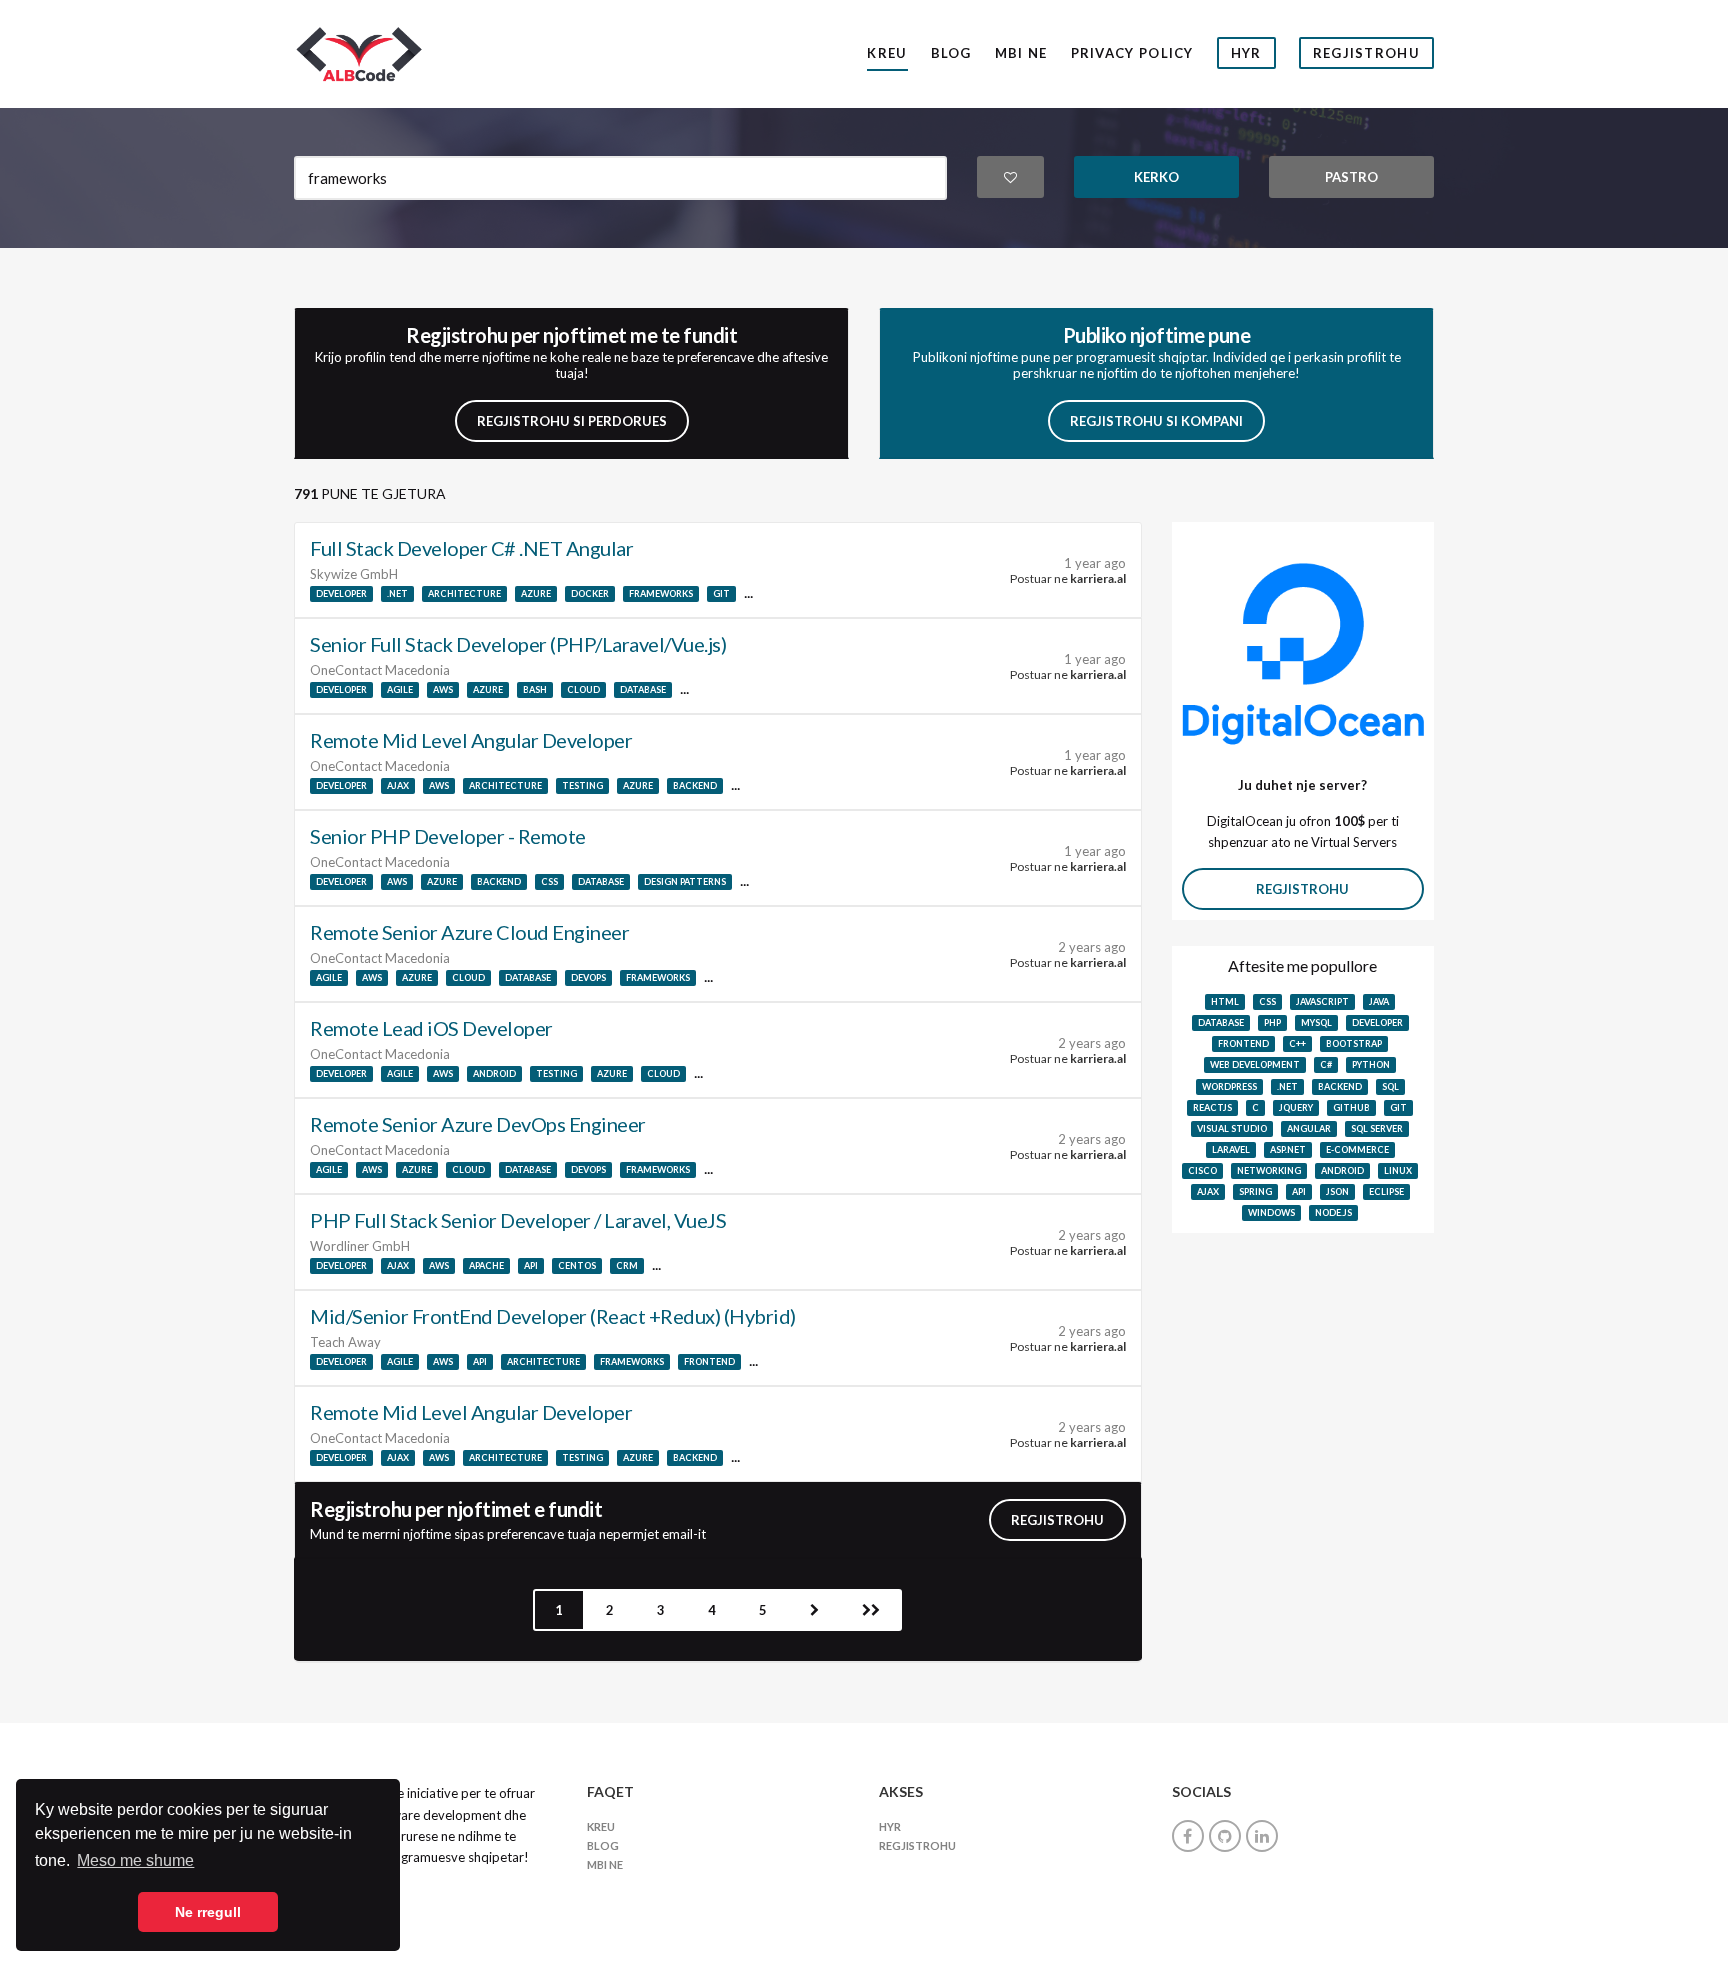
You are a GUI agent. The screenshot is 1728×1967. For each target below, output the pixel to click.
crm (627, 1265)
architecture (464, 593)
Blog (951, 53)
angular (1309, 1128)
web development (1255, 1064)
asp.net (1288, 1149)
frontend (709, 1361)
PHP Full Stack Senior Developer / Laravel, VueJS (518, 1220)
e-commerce (1357, 1149)
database (643, 689)
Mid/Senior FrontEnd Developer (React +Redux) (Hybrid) (553, 1316)
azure (536, 593)
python (1371, 1064)
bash (535, 689)
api (531, 1265)
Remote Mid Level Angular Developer (471, 740)
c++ (1297, 1043)
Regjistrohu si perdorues (572, 421)
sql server (1377, 1128)
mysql (1316, 1022)
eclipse (1386, 1191)
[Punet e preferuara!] (1011, 177)
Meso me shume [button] (135, 1860)
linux (1398, 1170)
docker (590, 593)
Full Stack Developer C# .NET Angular (471, 548)
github (1351, 1107)
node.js (1333, 1212)
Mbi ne (1021, 53)
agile (400, 689)
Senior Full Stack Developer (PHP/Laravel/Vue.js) (518, 644)
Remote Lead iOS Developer (431, 1028)
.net (397, 593)
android (494, 1073)
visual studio (1232, 1128)
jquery (1296, 1107)
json (1337, 1191)
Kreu (887, 53)
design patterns (685, 881)
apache (486, 1265)
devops (588, 977)
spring (1255, 1191)
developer (341, 593)
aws (443, 689)
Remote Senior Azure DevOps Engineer (478, 1124)
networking (1269, 1170)
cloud (583, 689)
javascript (1322, 1001)
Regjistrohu (1366, 53)
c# (1326, 1064)
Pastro (1351, 177)
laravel (1231, 1149)
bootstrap (1354, 1043)
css (549, 881)
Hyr (1246, 53)
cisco (1202, 1170)
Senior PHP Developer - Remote (448, 836)
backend (695, 785)
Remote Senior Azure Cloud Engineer (469, 932)
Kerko (1156, 177)
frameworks (661, 593)
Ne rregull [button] (208, 1912)
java (1379, 1001)
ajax (398, 785)
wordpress (1229, 1086)
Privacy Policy (1132, 53)
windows (1271, 1212)
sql (1390, 1086)
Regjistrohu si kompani (1156, 421)
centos (577, 1265)
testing (582, 785)
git (721, 593)
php (1272, 1022)
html (1225, 1001)
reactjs (1212, 1107)
